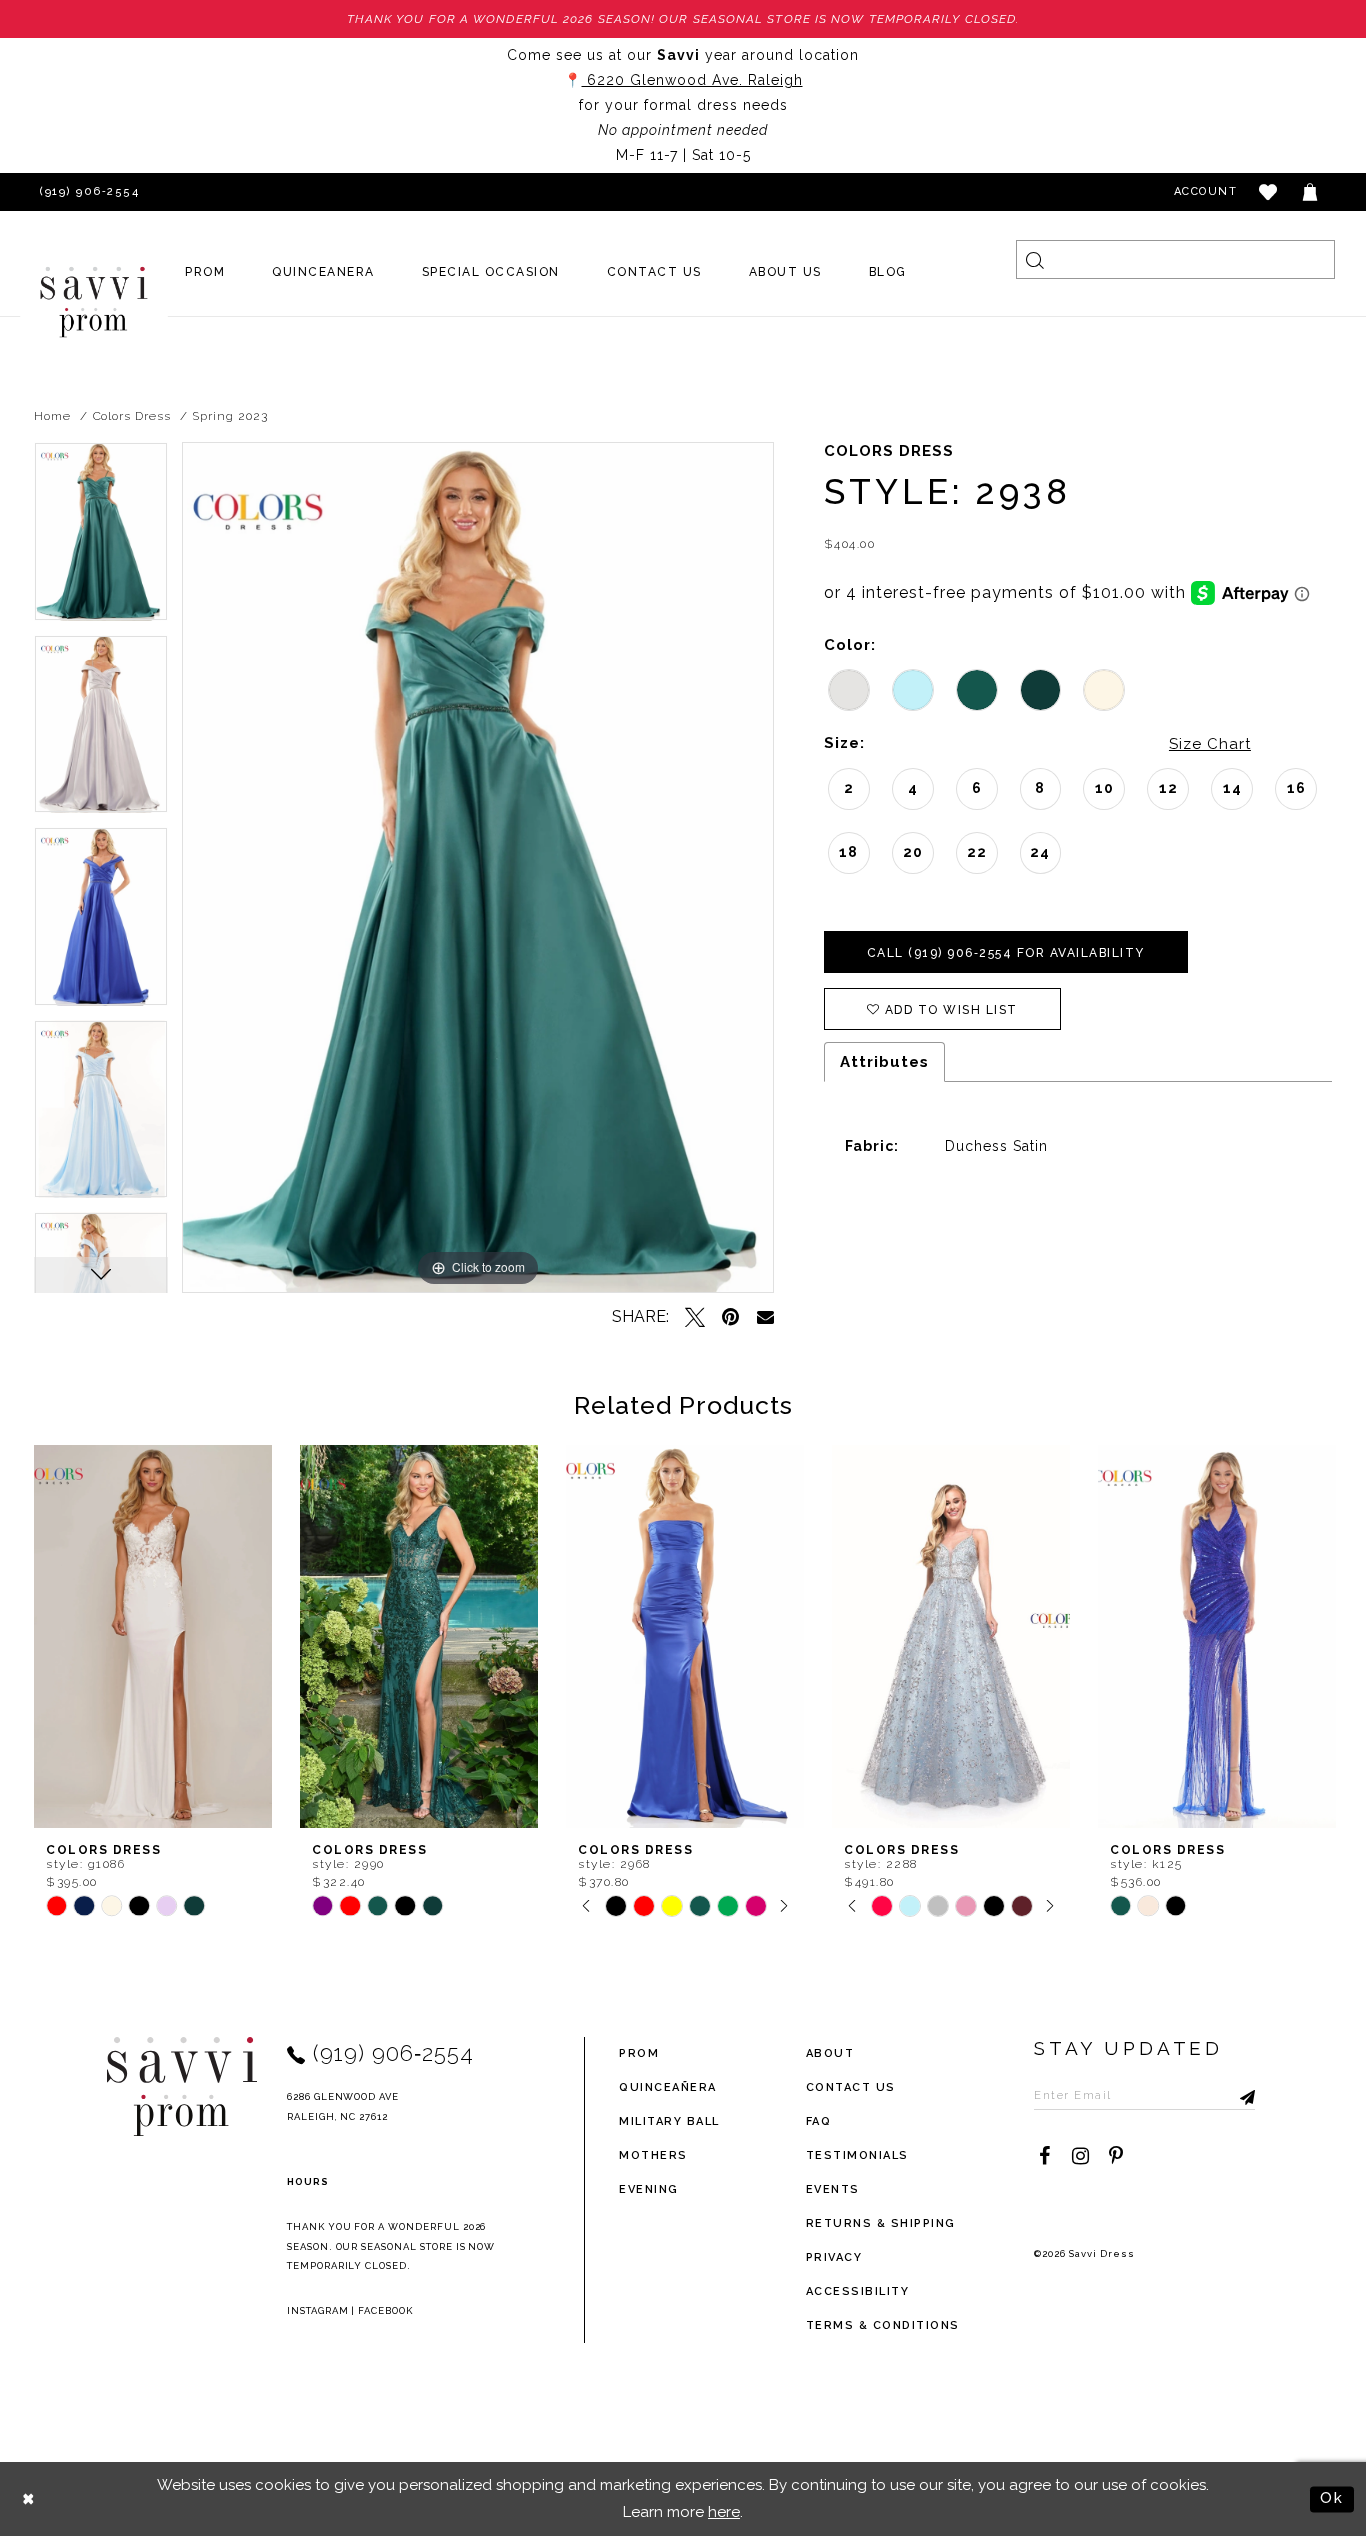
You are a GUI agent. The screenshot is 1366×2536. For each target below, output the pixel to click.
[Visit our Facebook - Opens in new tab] (1044, 2156)
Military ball (669, 2121)
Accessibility (858, 2291)
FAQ (819, 2121)
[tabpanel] (101, 538)
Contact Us (851, 2087)
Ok (1332, 2498)
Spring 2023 (229, 416)
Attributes (884, 1062)
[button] (1269, 192)
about (830, 2053)
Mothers (653, 2155)
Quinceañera (668, 2087)
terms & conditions (883, 2325)
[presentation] (153, 1636)
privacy (834, 2257)
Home (52, 416)
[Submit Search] (1035, 259)
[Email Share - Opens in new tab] (765, 1316)
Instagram (318, 2310)
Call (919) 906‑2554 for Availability (1006, 953)
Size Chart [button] (1210, 744)
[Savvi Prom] (94, 302)
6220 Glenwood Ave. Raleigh (692, 80)
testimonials (857, 2155)
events (833, 2189)
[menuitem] (205, 272)
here (724, 2512)
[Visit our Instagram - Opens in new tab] (1080, 2156)
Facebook (385, 2310)
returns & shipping (881, 2223)
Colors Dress (132, 416)
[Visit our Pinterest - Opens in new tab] (1116, 2156)
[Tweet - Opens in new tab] (695, 1317)
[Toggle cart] (1311, 192)
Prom (639, 2053)
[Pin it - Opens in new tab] (731, 1317)
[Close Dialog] (29, 2499)
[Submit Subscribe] (1240, 2095)
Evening (649, 2189)
